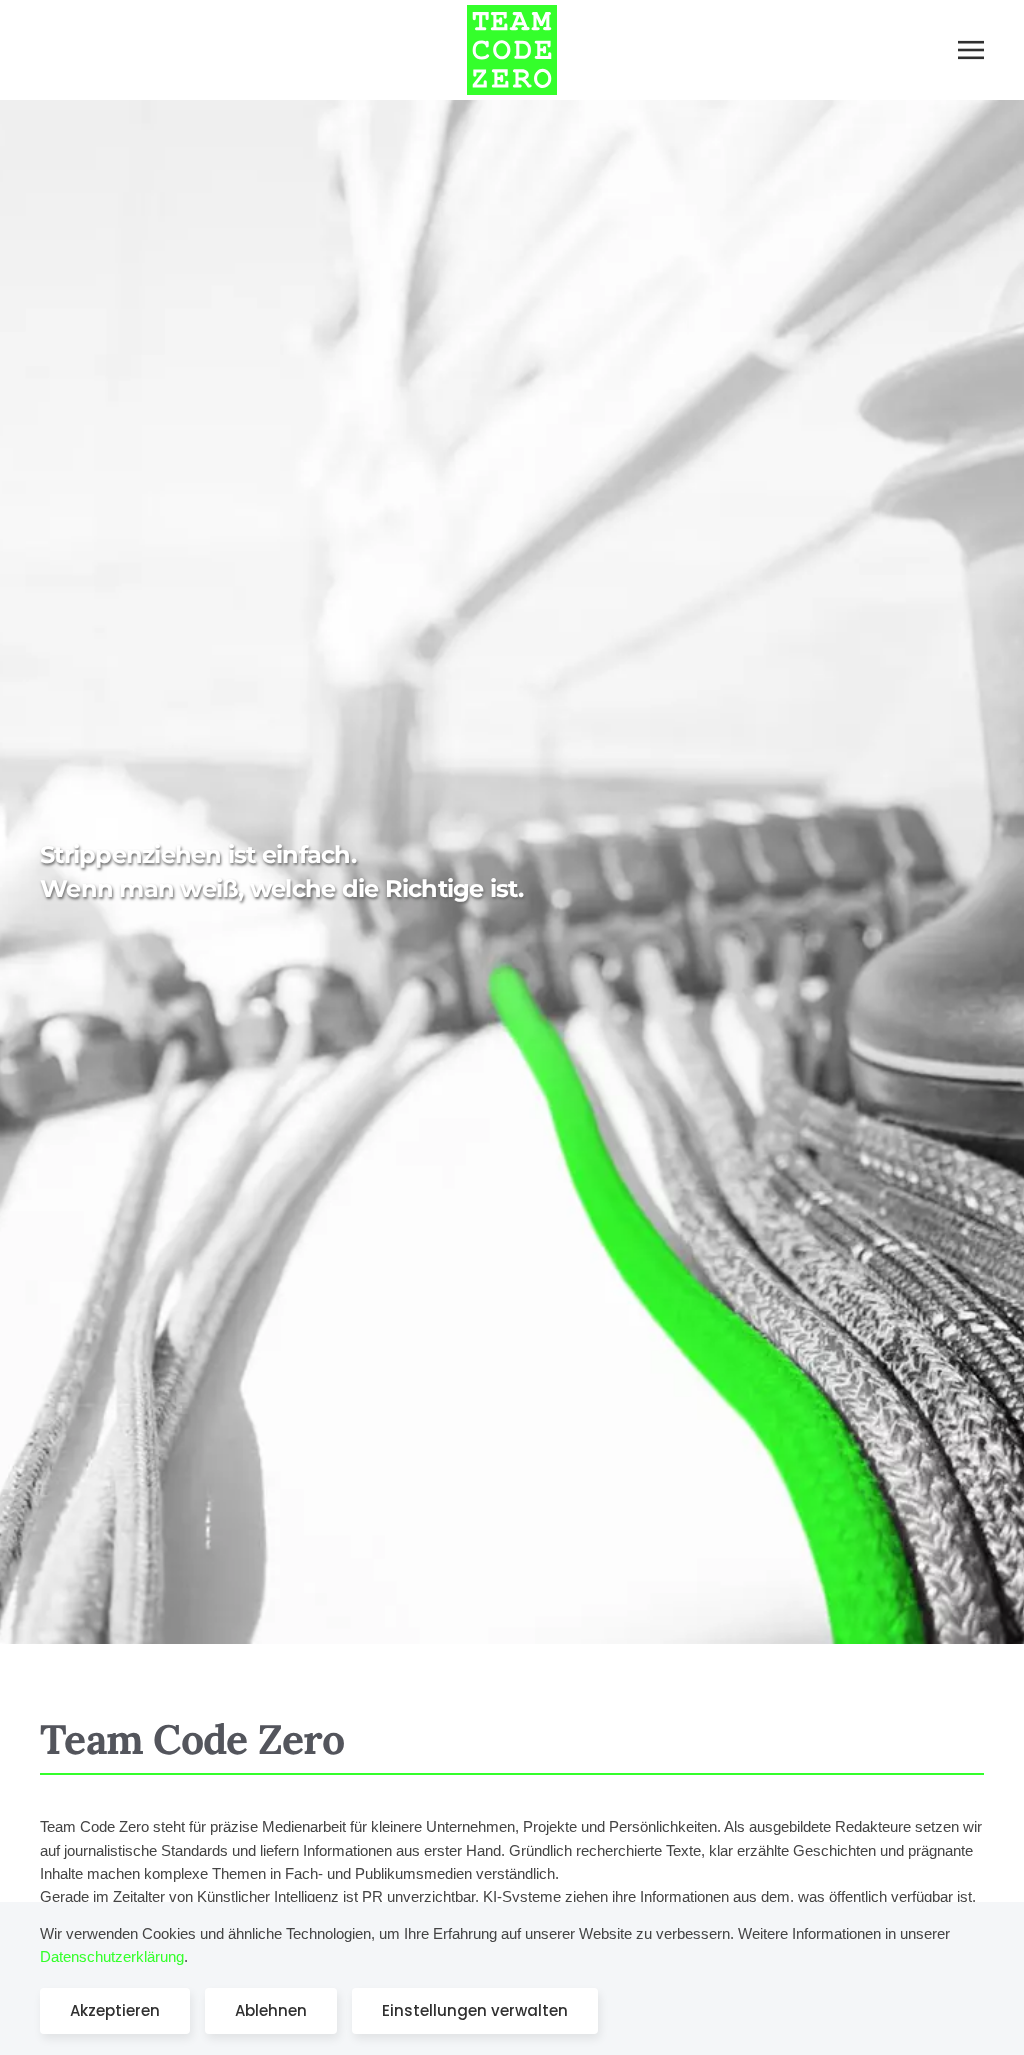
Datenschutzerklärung (112, 1956)
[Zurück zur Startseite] (512, 50)
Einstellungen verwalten (475, 2010)
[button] (971, 50)
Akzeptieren (115, 2010)
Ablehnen (271, 2010)
